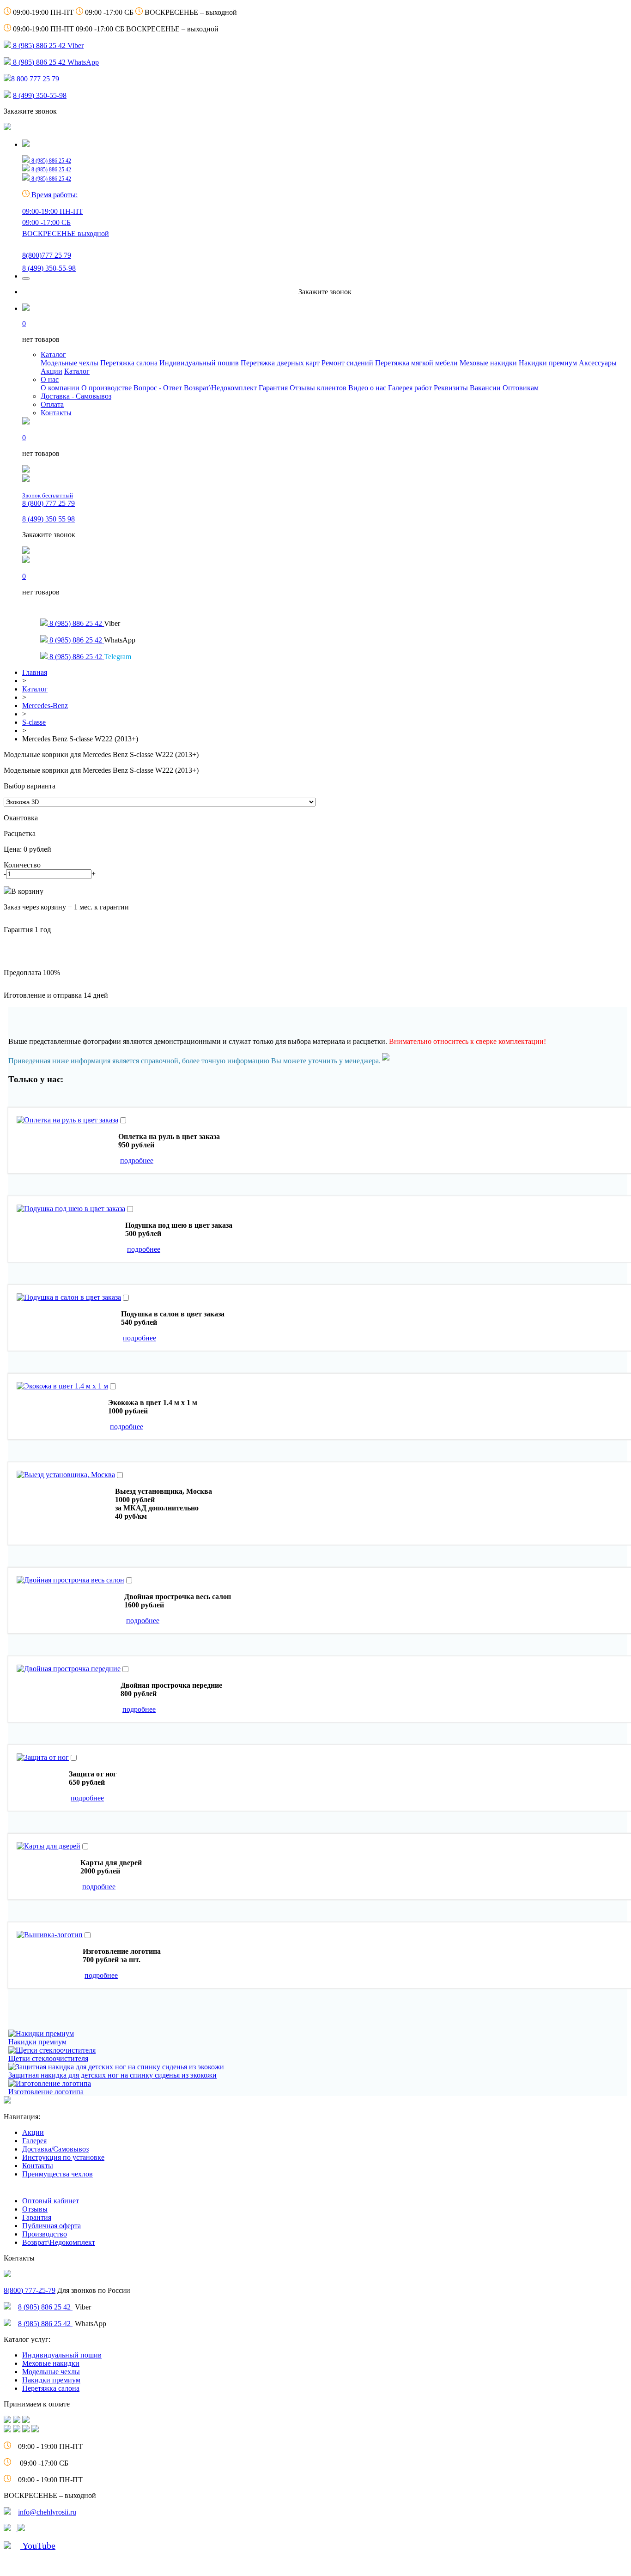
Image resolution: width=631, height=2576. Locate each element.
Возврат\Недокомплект (220, 388)
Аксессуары (598, 363)
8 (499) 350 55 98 (49, 519)
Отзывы (35, 2209)
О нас (50, 379)
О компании (60, 388)
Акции (52, 371)
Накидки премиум (548, 363)
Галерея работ (410, 388)
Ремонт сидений (347, 363)
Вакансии (485, 388)
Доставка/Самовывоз (55, 2149)
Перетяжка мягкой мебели (416, 363)
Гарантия (273, 388)
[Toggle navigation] (26, 279)
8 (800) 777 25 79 (49, 500)
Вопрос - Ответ (158, 388)
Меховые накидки (488, 363)
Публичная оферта (52, 2226)
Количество (22, 865)
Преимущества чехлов (58, 2174)
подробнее (137, 1161)
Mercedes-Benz (45, 706)
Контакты (56, 413)
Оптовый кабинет (51, 2201)
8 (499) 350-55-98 (40, 95)
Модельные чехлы (70, 363)
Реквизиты (451, 388)
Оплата (52, 404)
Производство (45, 2234)
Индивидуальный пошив (199, 363)
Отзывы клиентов (318, 388)
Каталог (53, 355)
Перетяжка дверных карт (280, 363)
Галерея (34, 2141)
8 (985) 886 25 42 (45, 2307)
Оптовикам (521, 388)
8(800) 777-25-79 (30, 2290)
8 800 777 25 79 (35, 79)
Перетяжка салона (129, 363)
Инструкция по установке (63, 2157)
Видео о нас (367, 388)
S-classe (34, 722)
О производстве (106, 388)
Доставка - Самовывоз (76, 396)
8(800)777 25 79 (47, 255)
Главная (35, 672)
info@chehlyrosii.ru (47, 2512)
